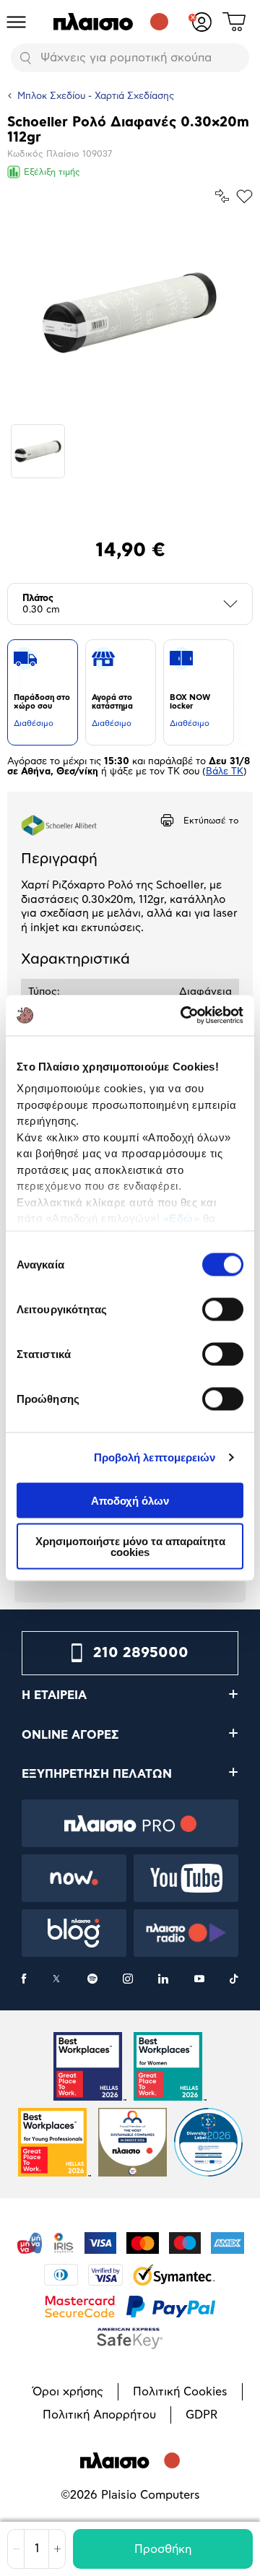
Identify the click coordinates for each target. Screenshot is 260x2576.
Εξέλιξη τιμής (52, 172)
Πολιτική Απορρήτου (99, 2415)
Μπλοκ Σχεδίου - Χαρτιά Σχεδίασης (96, 96)
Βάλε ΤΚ (225, 772)
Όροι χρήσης (68, 2392)
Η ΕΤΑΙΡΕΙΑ (54, 1695)
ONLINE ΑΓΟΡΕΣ (70, 1735)
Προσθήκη (163, 2549)
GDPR (201, 2415)
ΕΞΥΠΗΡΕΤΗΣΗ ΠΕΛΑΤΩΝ (97, 1774)
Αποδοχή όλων (130, 1500)
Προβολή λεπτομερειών (155, 1457)
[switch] (223, 1309)
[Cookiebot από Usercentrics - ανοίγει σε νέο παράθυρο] (183, 1016)
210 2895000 (141, 1653)
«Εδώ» (182, 1218)
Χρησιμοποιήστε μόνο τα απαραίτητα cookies (130, 1547)
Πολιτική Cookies (180, 2392)
